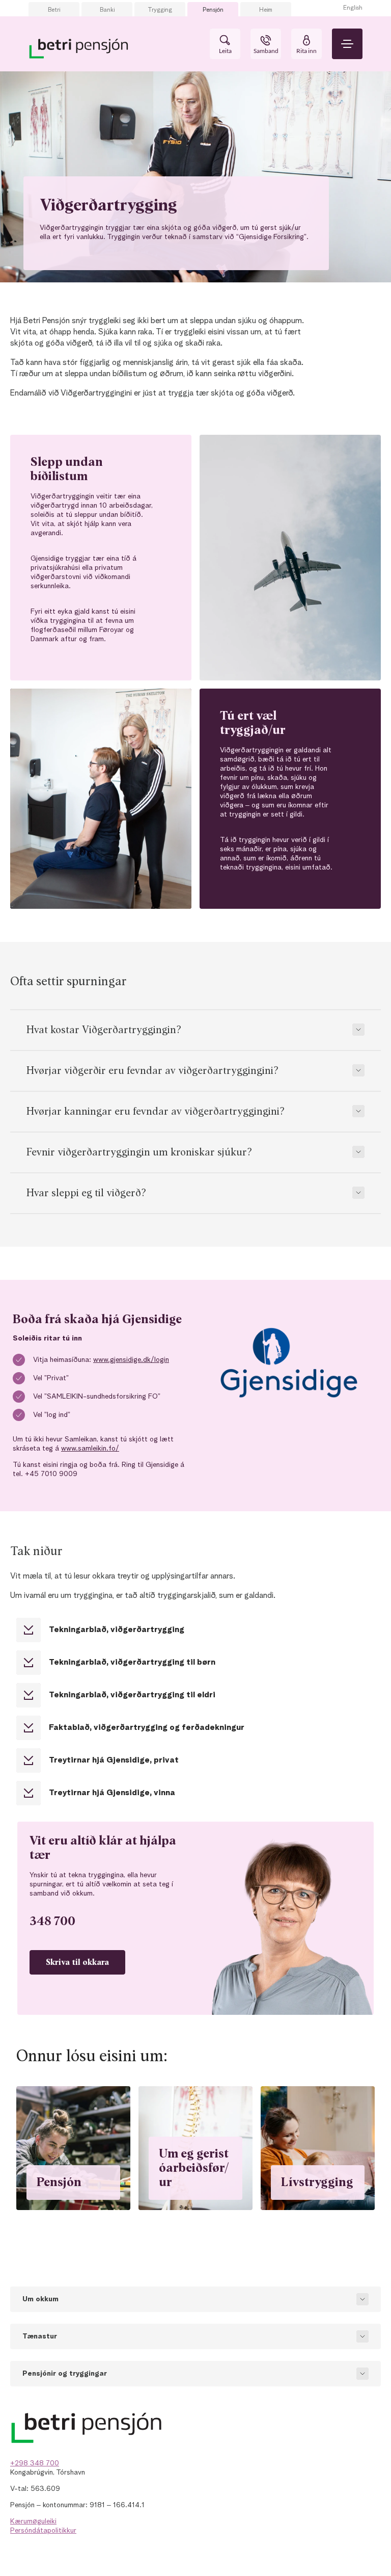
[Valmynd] (347, 44)
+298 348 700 (35, 2463)
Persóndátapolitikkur (43, 2531)
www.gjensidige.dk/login (131, 1360)
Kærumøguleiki (33, 2521)
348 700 (52, 1922)
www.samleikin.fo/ (90, 1449)
